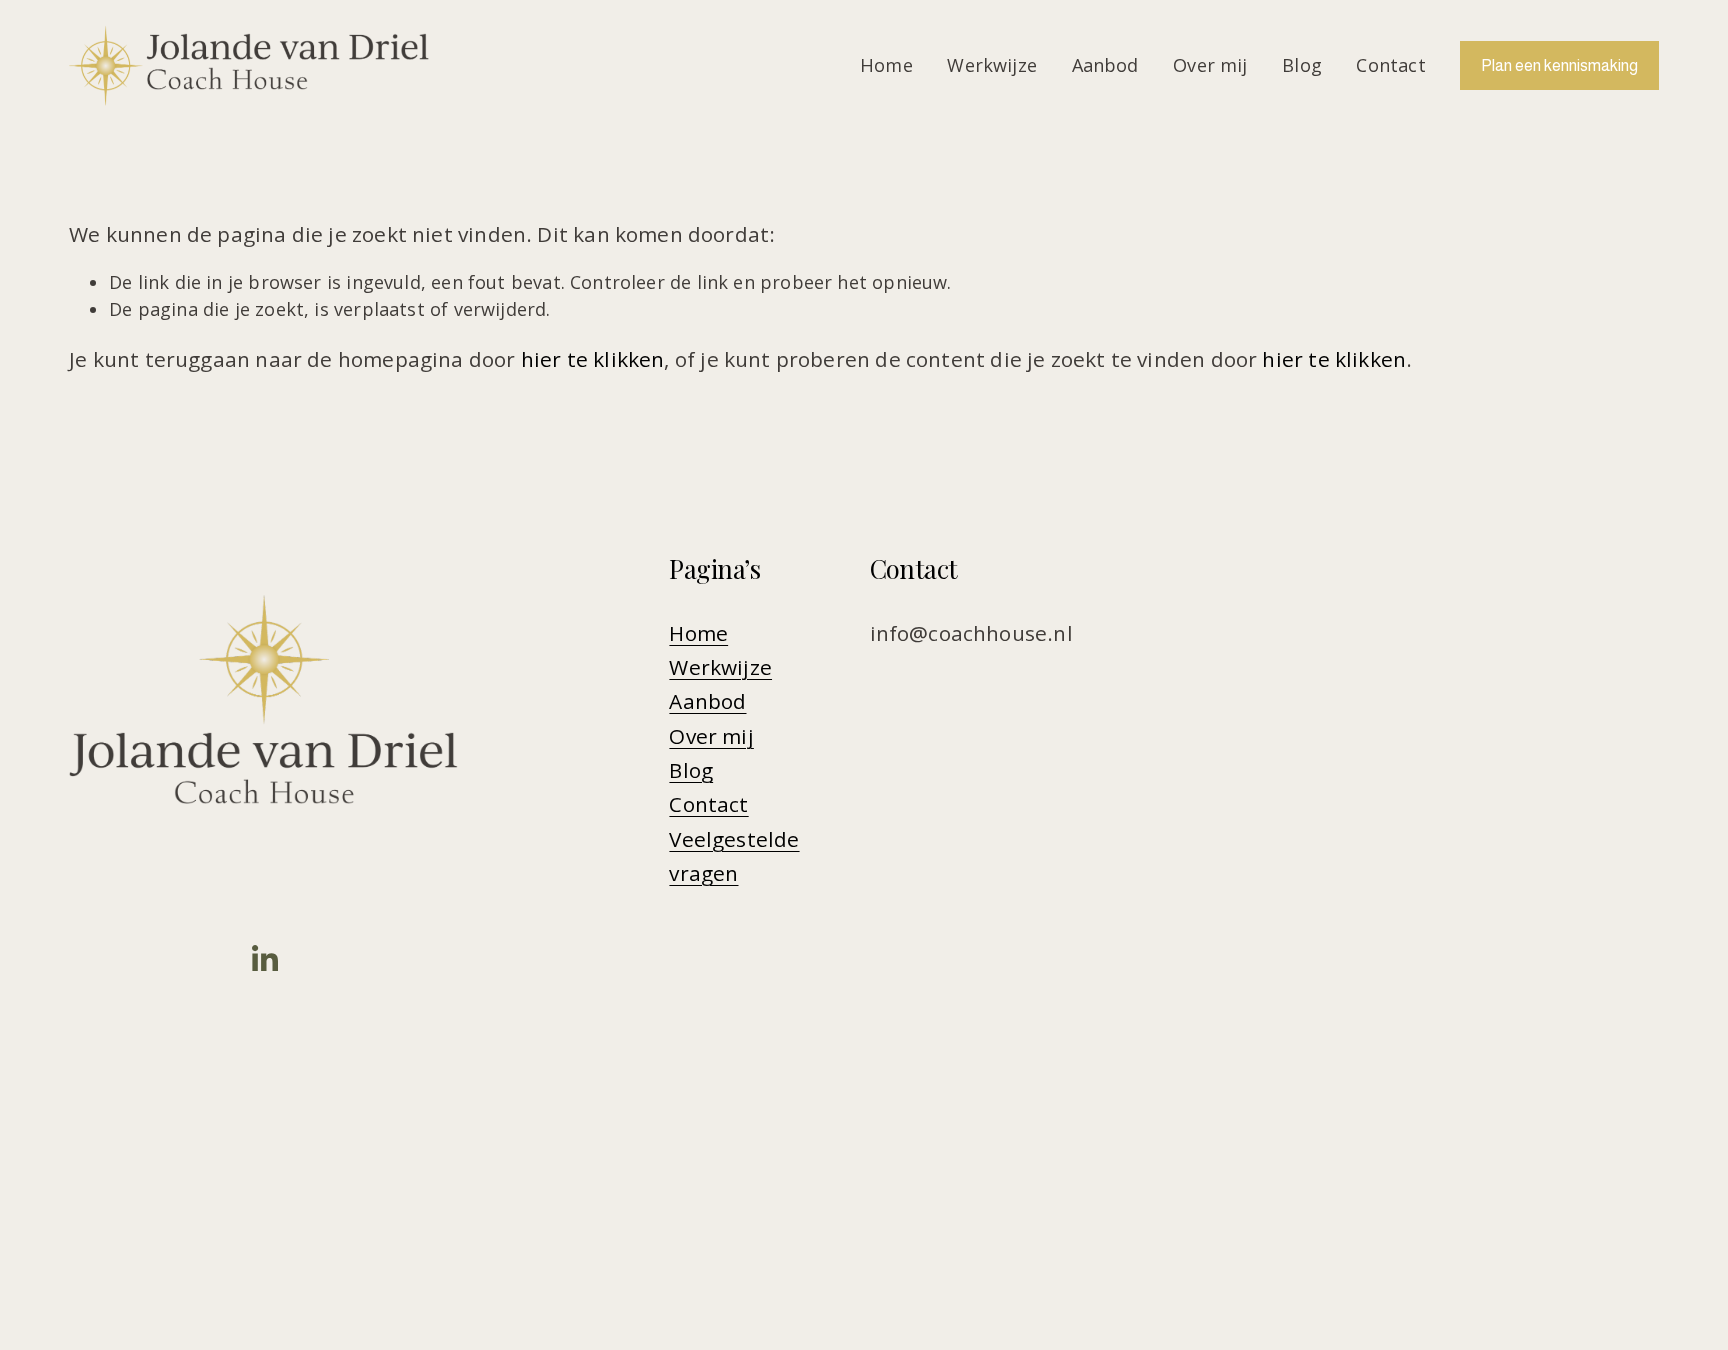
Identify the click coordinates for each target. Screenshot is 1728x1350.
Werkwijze (992, 65)
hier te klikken (593, 359)
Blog (1302, 65)
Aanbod (1105, 65)
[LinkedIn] (264, 959)
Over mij (1210, 65)
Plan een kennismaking (1559, 65)
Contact (1390, 65)
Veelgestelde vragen (734, 856)
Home (886, 65)
